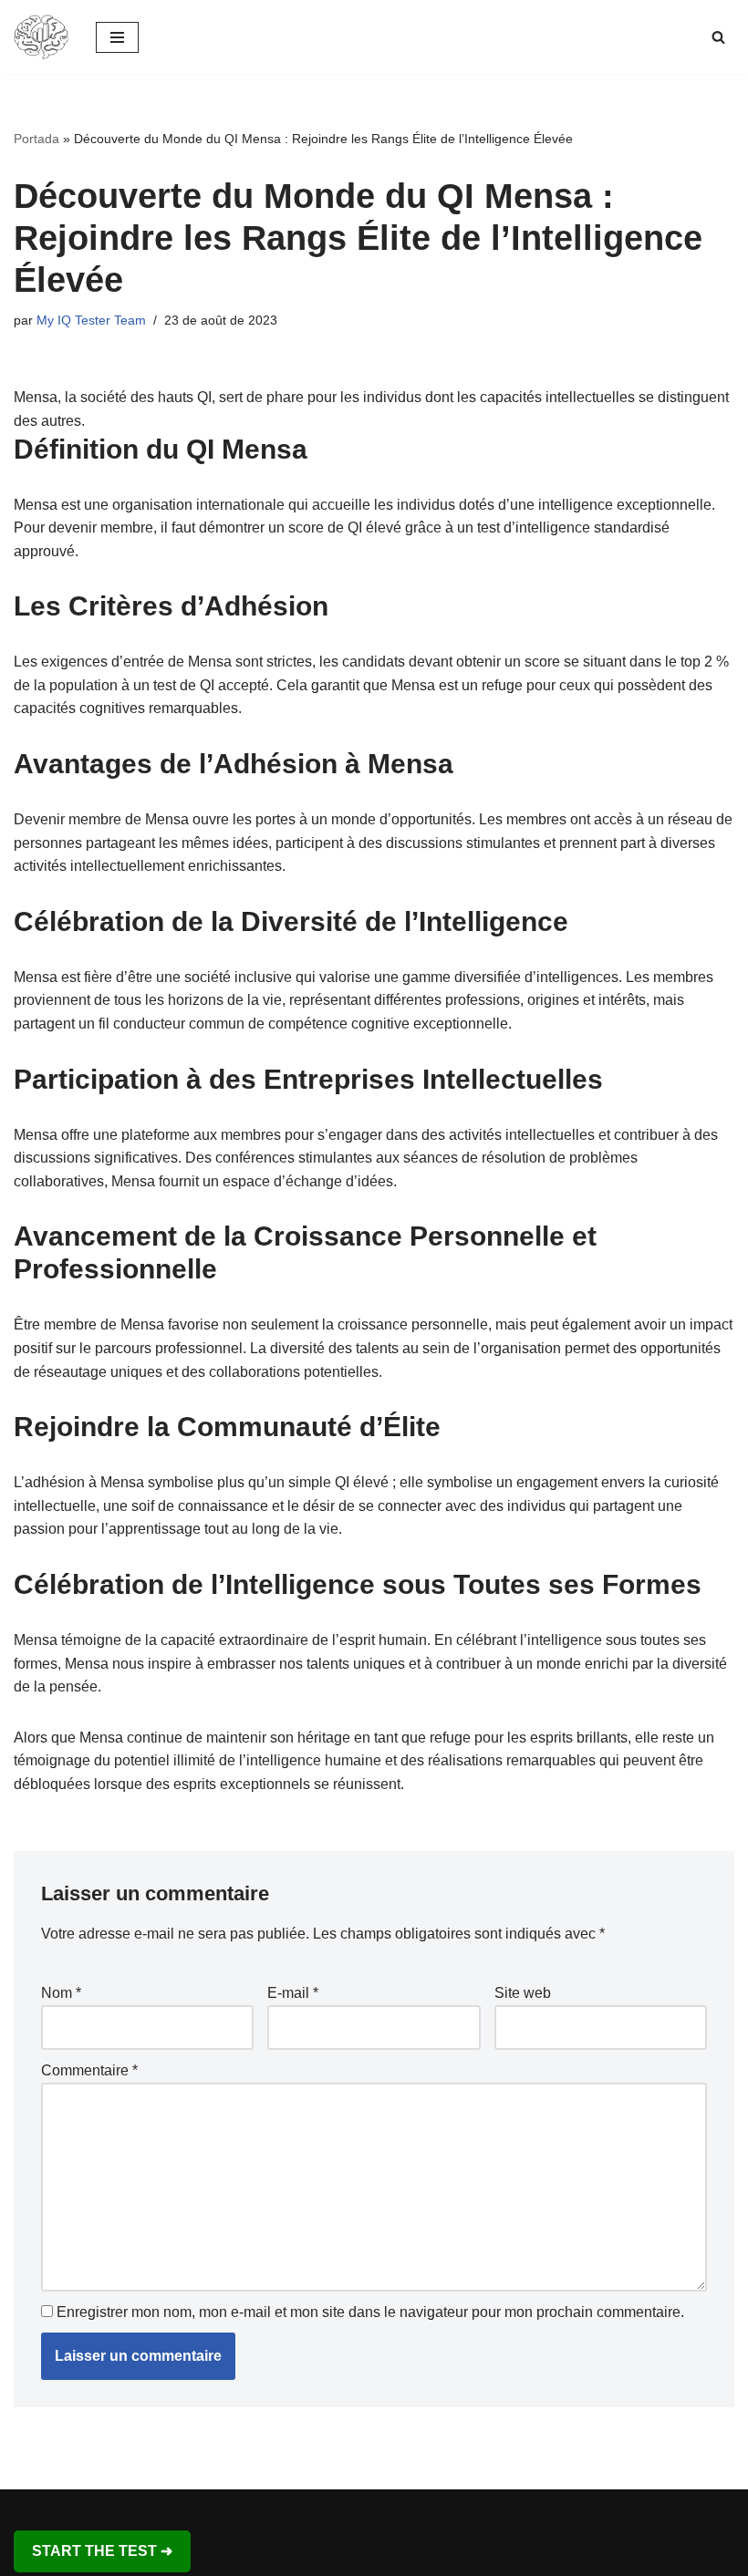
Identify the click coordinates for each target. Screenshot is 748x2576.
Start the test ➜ (102, 2551)
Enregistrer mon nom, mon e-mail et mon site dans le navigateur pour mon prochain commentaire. (370, 2312)
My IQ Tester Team (91, 320)
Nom (61, 1993)
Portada (36, 139)
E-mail (293, 1993)
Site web (523, 1993)
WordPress (440, 2508)
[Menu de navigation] (117, 37)
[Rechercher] (718, 37)
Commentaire (89, 2070)
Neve (289, 2508)
